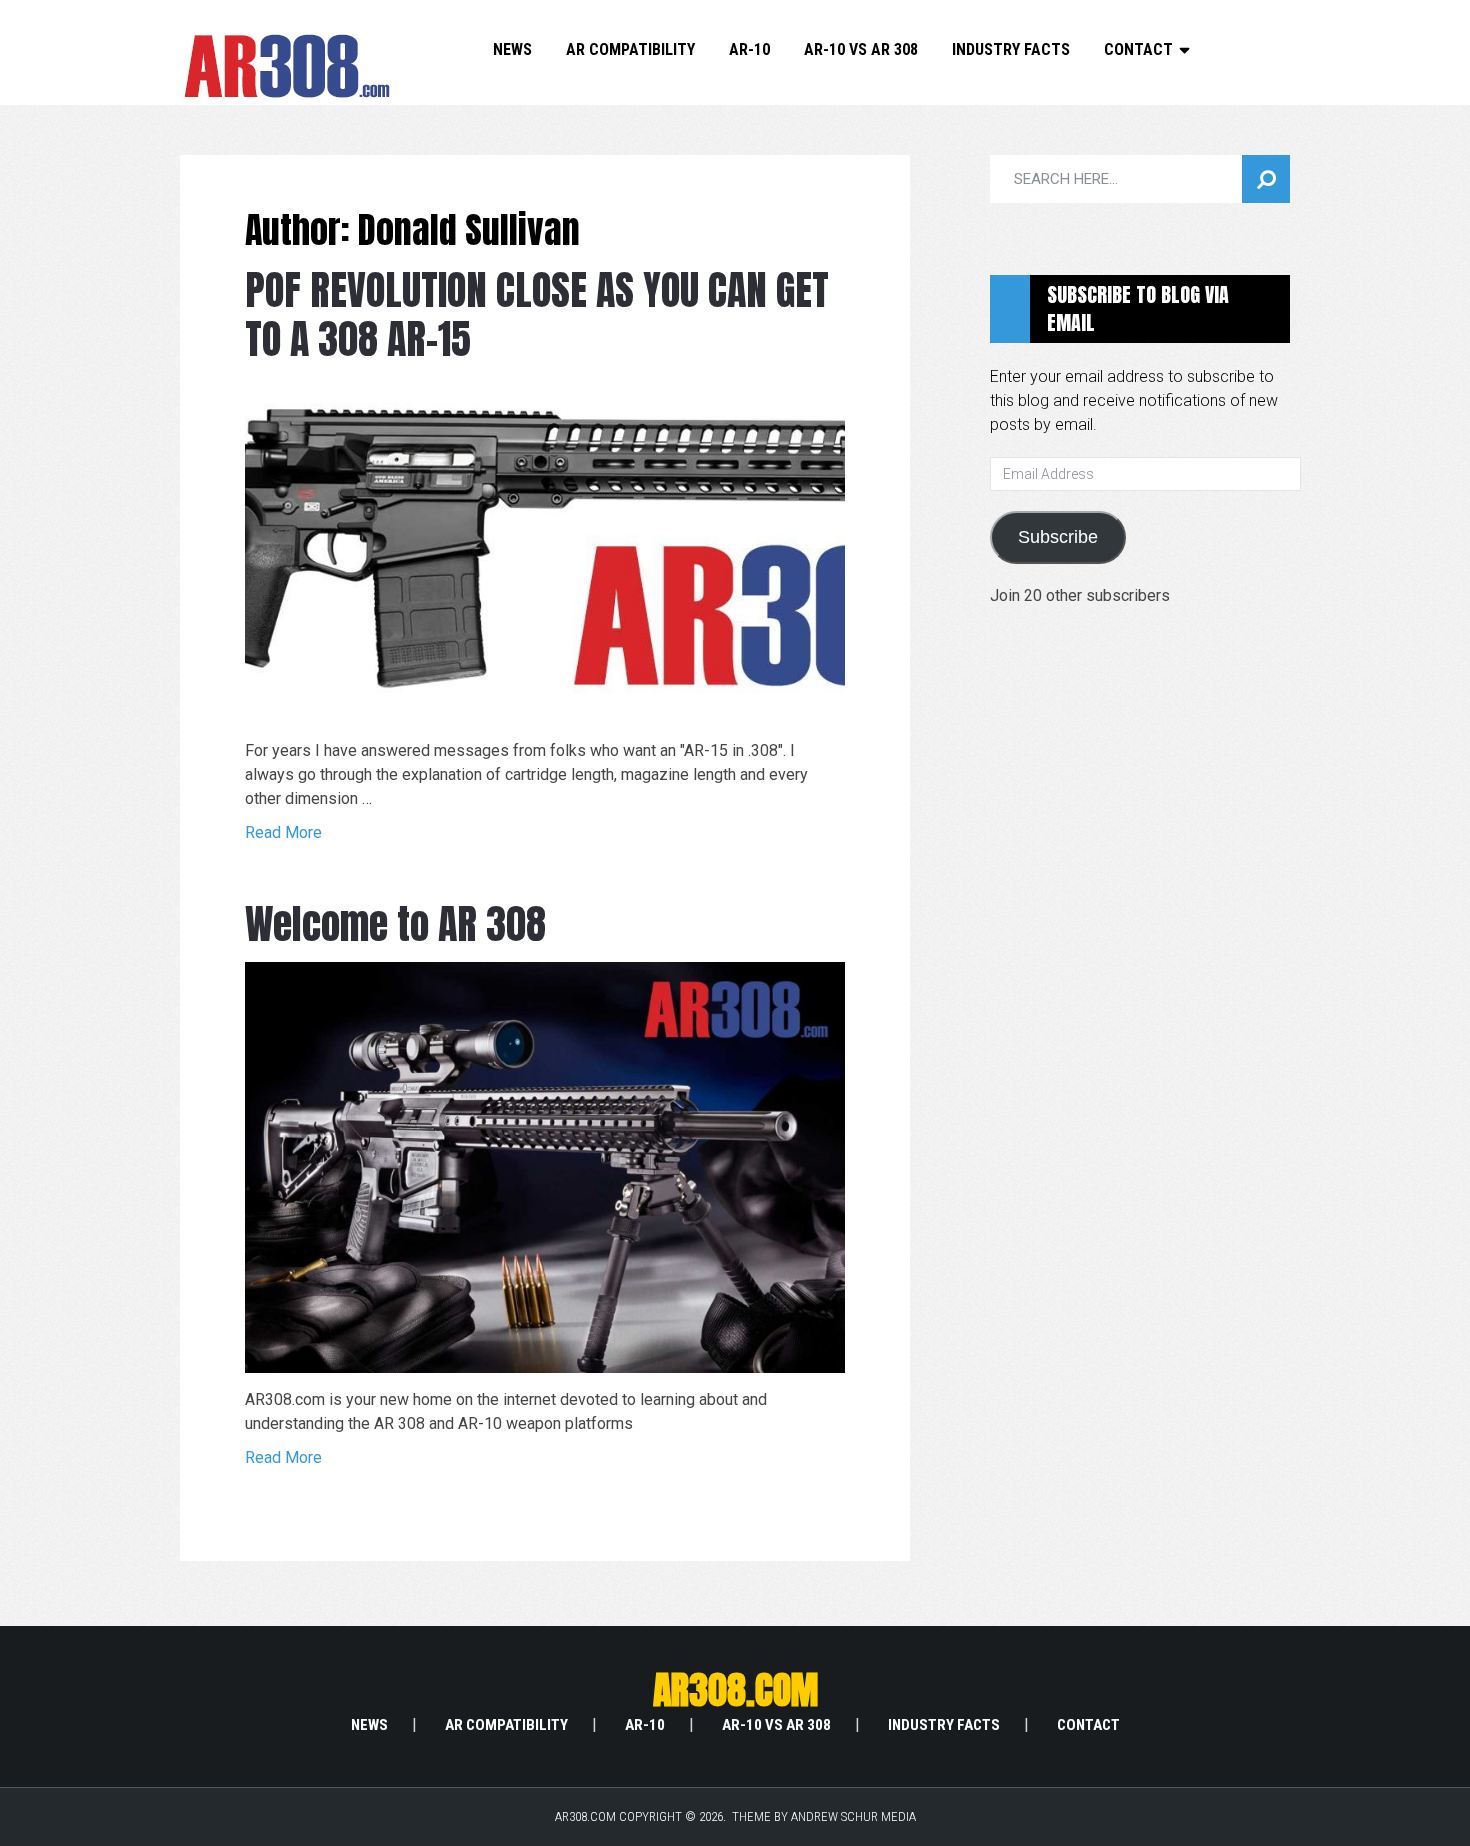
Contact (1138, 49)
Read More (283, 832)
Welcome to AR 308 (395, 924)
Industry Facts (1011, 49)
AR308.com (735, 1690)
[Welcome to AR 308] (545, 1167)
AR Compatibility (630, 49)
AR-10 (749, 49)
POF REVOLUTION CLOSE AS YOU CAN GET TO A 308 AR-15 (537, 314)
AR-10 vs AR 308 (861, 49)
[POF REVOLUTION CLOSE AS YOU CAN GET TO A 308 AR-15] (545, 550)
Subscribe (1058, 537)
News (512, 49)
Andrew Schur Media (853, 1816)
